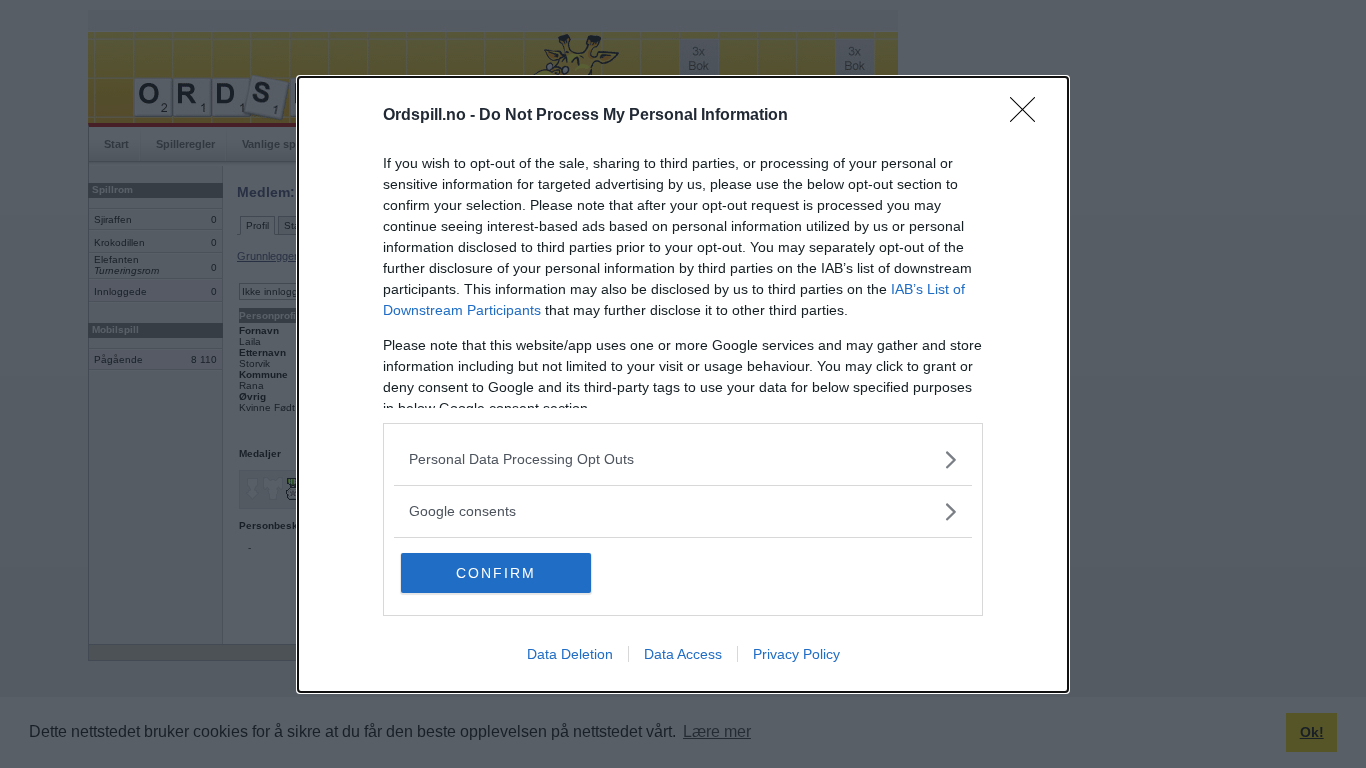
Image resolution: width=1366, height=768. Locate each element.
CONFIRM (496, 573)
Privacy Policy (796, 654)
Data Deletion (570, 654)
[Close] (1029, 116)
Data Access (683, 654)
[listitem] (683, 459)
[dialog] (683, 384)
